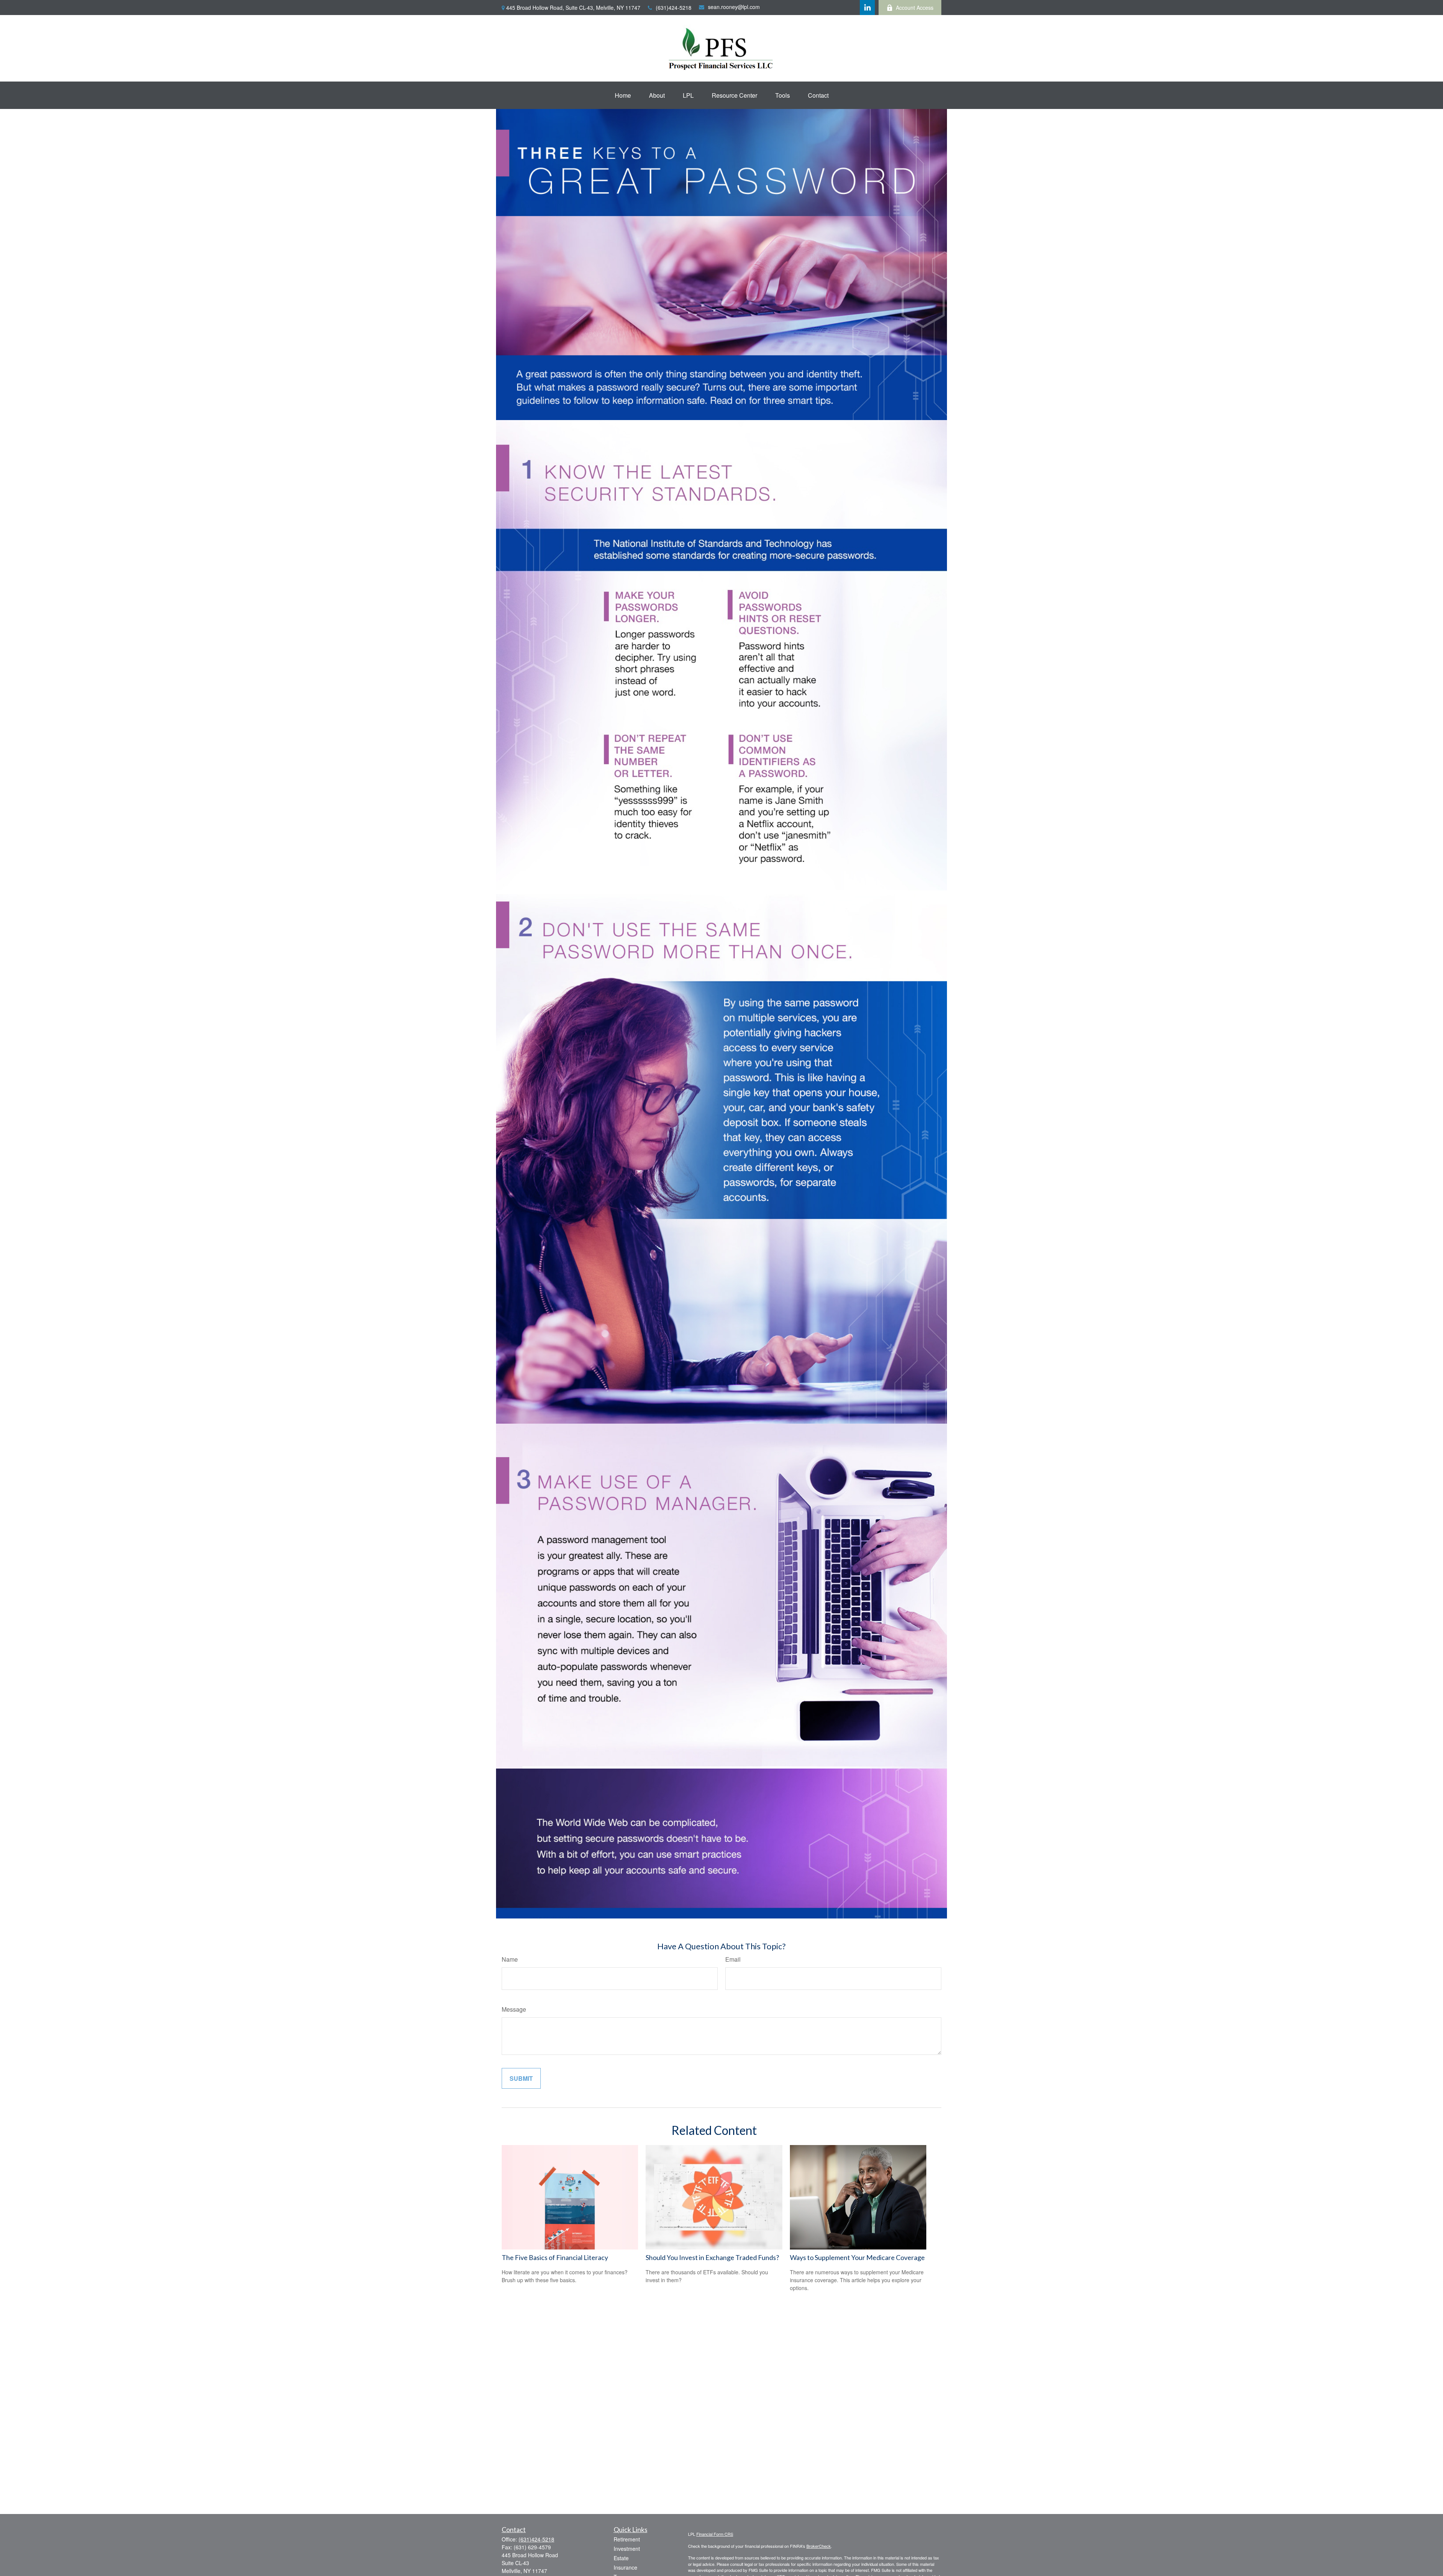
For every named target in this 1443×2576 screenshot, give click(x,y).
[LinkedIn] (867, 8)
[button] (623, 95)
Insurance (625, 2567)
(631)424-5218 (674, 8)
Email (733, 1959)
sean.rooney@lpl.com (734, 7)
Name (510, 1959)
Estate (621, 2558)
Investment (627, 2549)
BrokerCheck (819, 2546)
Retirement (627, 2539)
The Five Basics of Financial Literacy (555, 2257)
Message (514, 2009)
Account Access (915, 8)
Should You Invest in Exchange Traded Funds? (712, 2257)
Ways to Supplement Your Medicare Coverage (857, 2257)
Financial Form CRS (715, 2534)
